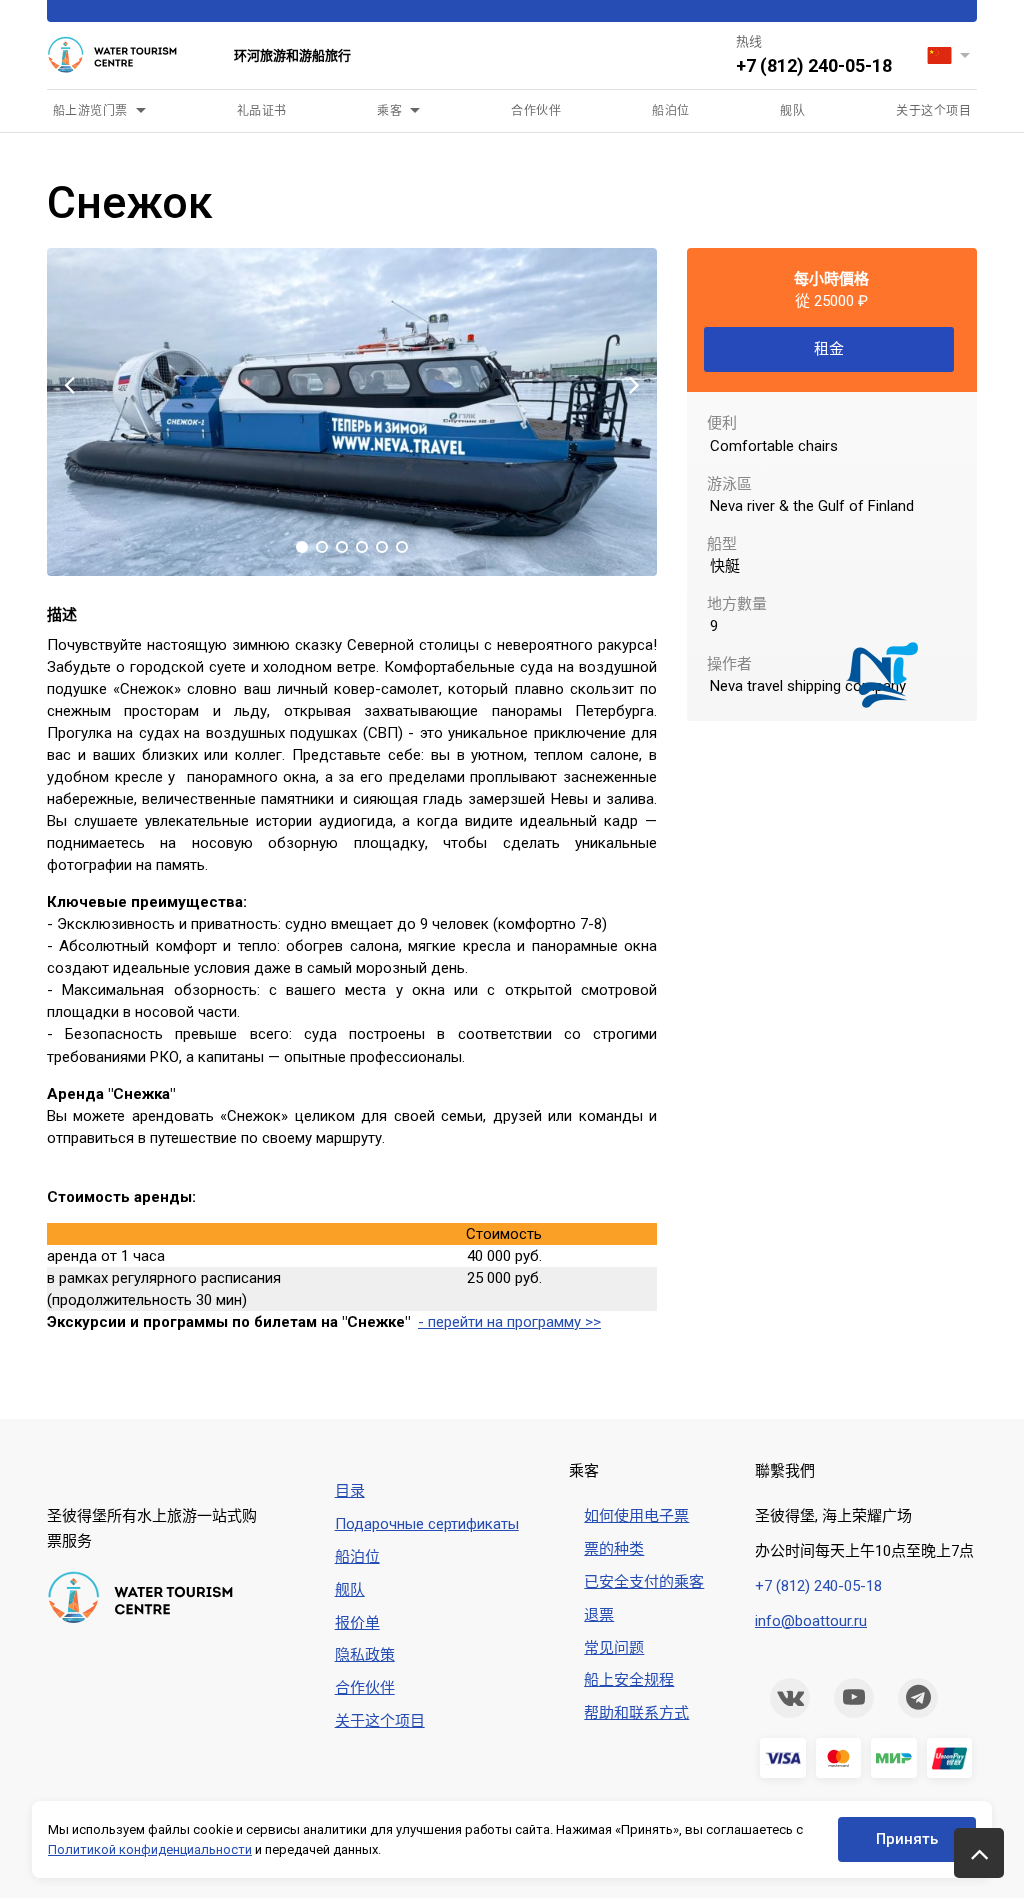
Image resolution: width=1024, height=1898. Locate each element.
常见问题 (614, 1648)
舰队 (792, 111)
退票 (599, 1615)
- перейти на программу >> (509, 1322)
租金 (829, 349)
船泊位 (670, 111)
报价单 (357, 1623)
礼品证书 (262, 111)
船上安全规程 (629, 1680)
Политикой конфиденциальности (150, 1849)
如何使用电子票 (636, 1516)
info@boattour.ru (811, 1621)
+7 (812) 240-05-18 (814, 65)
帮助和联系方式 (636, 1713)
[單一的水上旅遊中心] (125, 56)
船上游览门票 (90, 111)
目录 (350, 1491)
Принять (907, 1839)
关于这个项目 (933, 111)
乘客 (389, 111)
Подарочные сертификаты (427, 1524)
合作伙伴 (536, 111)
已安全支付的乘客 (644, 1582)
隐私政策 (365, 1655)
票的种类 (614, 1549)
